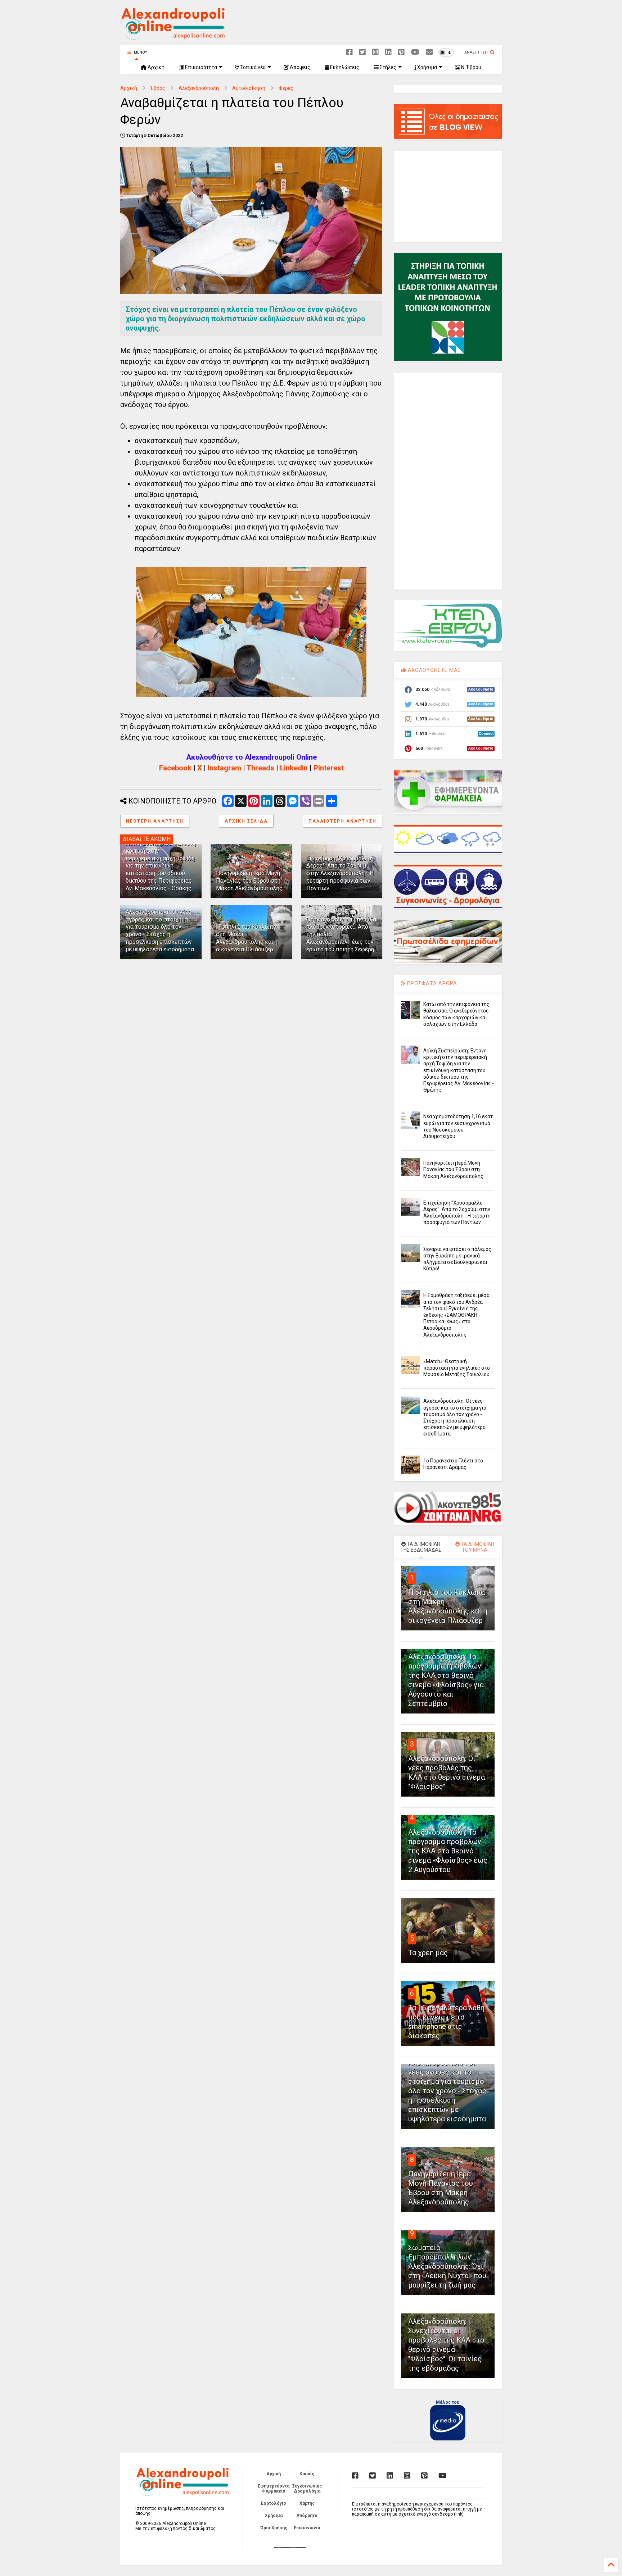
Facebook (175, 768)
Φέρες (286, 88)
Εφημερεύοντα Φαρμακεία (274, 2489)
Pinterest (329, 768)
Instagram (224, 768)
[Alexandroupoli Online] (172, 36)
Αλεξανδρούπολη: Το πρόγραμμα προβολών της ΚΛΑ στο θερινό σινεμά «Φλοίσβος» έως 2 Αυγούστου (448, 1851)
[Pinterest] (401, 52)
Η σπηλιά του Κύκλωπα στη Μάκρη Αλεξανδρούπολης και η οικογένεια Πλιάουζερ (247, 938)
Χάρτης (307, 2503)
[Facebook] (350, 52)
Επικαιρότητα (200, 67)
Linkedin (294, 768)
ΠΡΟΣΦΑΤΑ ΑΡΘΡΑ (431, 983)
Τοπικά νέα (252, 67)
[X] (362, 52)
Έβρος (158, 88)
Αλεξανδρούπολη (199, 88)
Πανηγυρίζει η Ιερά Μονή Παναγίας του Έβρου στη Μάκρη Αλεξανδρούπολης (249, 881)
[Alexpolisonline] (429, 52)
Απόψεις (299, 67)
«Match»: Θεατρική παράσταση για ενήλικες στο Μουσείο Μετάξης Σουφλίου (457, 1368)
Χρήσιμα (427, 67)
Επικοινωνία (307, 2528)
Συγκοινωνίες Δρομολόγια (307, 2489)
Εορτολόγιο (274, 2503)
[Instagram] (375, 52)
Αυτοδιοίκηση (249, 88)
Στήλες (387, 67)
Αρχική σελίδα (246, 821)
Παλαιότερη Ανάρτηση (342, 821)
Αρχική (155, 67)
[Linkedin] (388, 52)
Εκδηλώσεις (344, 67)
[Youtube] (415, 52)
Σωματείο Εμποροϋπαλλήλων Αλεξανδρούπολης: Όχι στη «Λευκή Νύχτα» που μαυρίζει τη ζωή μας (447, 2266)
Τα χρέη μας (428, 1953)
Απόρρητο (307, 2516)
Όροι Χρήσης (274, 2528)
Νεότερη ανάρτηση (155, 821)
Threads (260, 768)
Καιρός (307, 2474)
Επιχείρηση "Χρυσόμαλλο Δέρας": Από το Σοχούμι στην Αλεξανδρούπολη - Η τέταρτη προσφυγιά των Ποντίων (340, 873)
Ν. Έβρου (471, 67)
